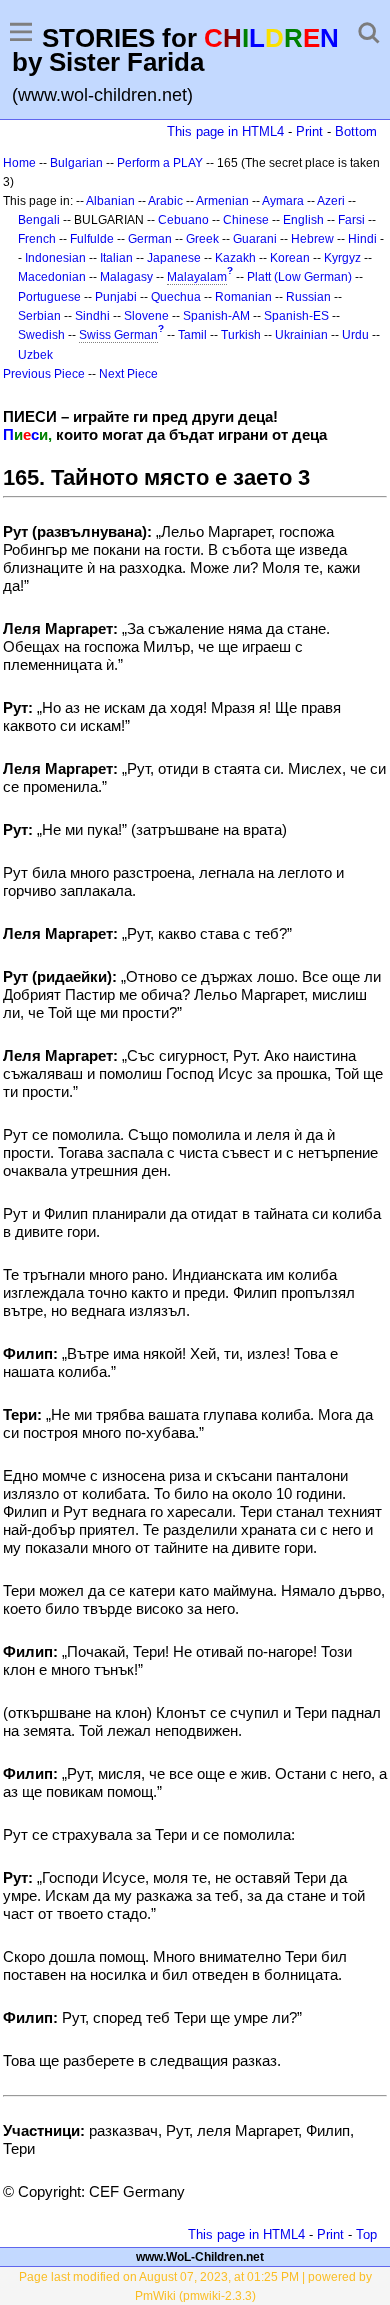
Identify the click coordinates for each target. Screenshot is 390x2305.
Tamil (192, 335)
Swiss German (118, 335)
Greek (202, 239)
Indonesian (55, 258)
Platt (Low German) (299, 277)
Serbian (39, 316)
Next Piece (128, 374)
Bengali (39, 220)
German (150, 239)
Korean (290, 258)
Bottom (356, 131)
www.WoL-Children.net (200, 2257)
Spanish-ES (296, 316)
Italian (116, 258)
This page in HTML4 (225, 131)
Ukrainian (301, 335)
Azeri (331, 201)
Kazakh (235, 258)
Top (366, 2234)
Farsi (351, 220)
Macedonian (52, 277)
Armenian (222, 201)
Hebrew (312, 239)
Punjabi (116, 297)
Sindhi (92, 316)
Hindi (362, 239)
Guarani (255, 239)
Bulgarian (76, 163)
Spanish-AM (216, 316)
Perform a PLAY (160, 163)
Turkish (241, 335)
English (303, 220)
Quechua (176, 297)
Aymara (283, 201)
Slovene (146, 316)
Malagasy (126, 277)
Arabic (165, 201)
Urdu (355, 335)
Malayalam (197, 277)
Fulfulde (92, 239)
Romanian (243, 297)
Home (19, 163)
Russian (308, 297)
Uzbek (35, 355)
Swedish (41, 335)
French (37, 239)
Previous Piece (44, 374)
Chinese (246, 220)
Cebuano (183, 220)
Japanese (174, 258)
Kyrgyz (342, 258)
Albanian (110, 201)
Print (309, 131)
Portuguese (49, 297)
